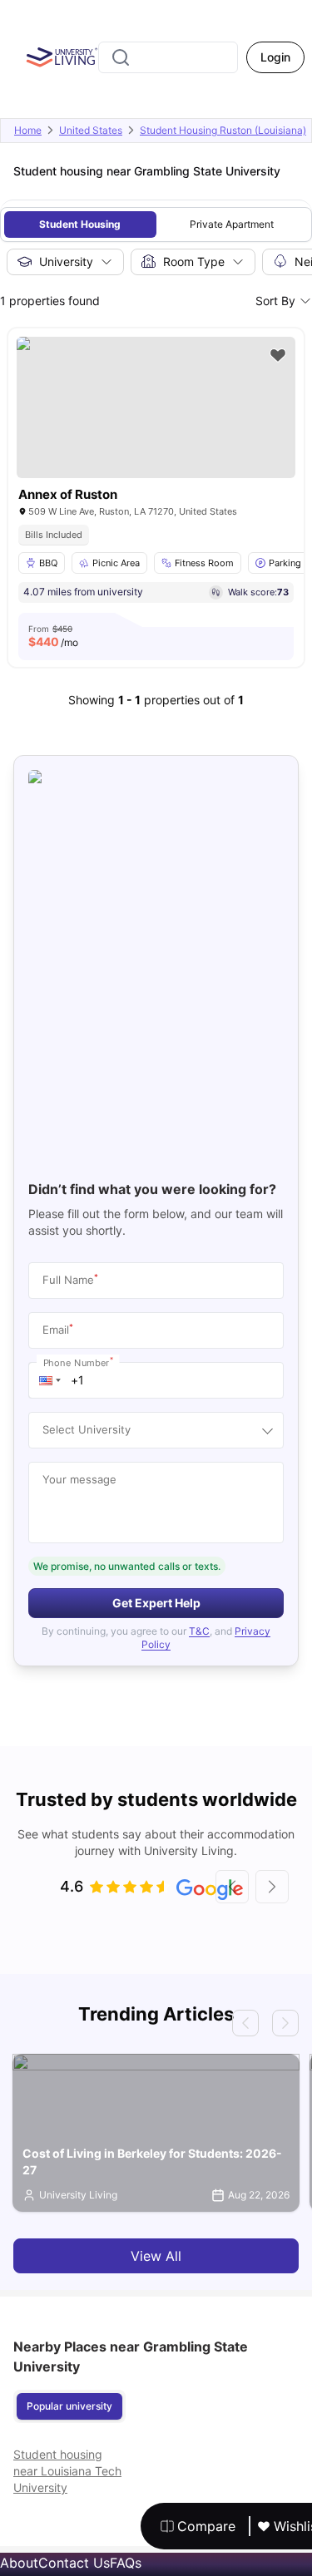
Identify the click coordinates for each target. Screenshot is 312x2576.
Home (28, 130)
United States (91, 130)
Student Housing (80, 224)
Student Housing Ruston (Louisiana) (223, 130)
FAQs (126, 2563)
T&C (199, 1631)
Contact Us (74, 2563)
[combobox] (168, 57)
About (19, 2563)
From (53, 636)
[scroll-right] (272, 1887)
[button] (50, 1380)
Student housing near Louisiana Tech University (67, 2471)
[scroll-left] (232, 1887)
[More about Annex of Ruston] (156, 407)
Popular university (69, 2406)
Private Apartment (232, 224)
